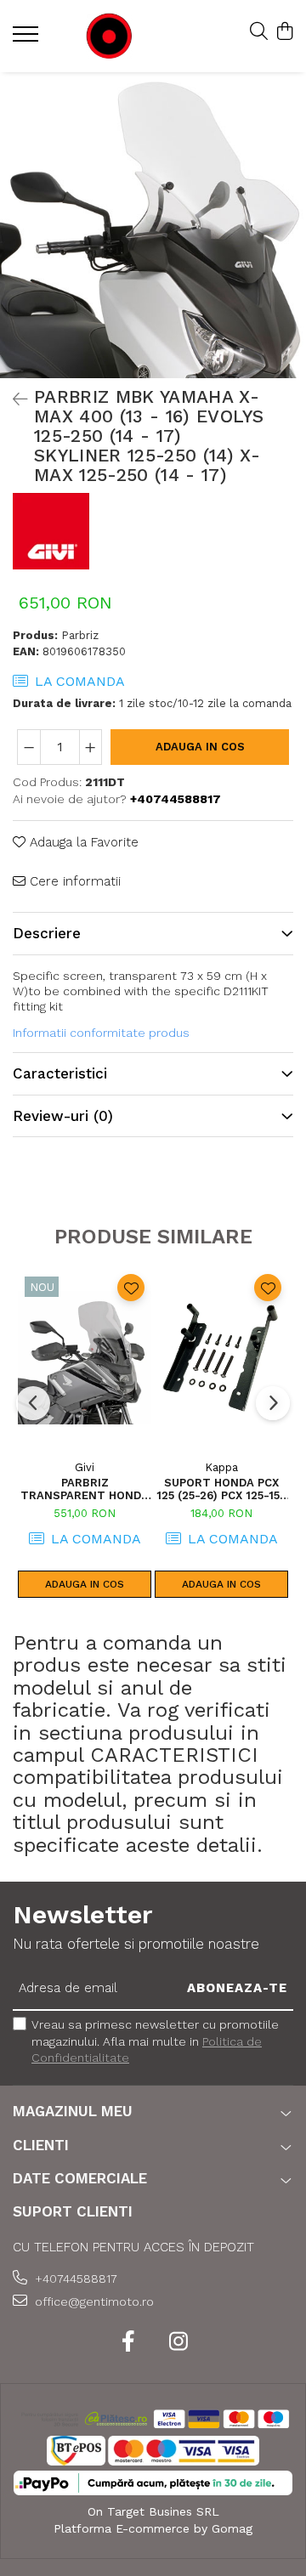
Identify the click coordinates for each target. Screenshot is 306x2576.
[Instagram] (178, 2342)
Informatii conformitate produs (101, 1033)
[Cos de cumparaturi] (284, 32)
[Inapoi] (13, 399)
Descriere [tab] (47, 933)
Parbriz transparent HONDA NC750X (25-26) (85, 1489)
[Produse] (28, 39)
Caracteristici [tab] (60, 1073)
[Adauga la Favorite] (131, 1288)
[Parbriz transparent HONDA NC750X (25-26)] (85, 1357)
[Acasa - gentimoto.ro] (109, 36)
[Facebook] (128, 2342)
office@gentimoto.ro (93, 2301)
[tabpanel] (153, 225)
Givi (85, 1467)
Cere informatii (73, 881)
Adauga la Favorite (82, 842)
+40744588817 (74, 2279)
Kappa (221, 1467)
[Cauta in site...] (259, 32)
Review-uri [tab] (63, 1116)
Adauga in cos (200, 747)
